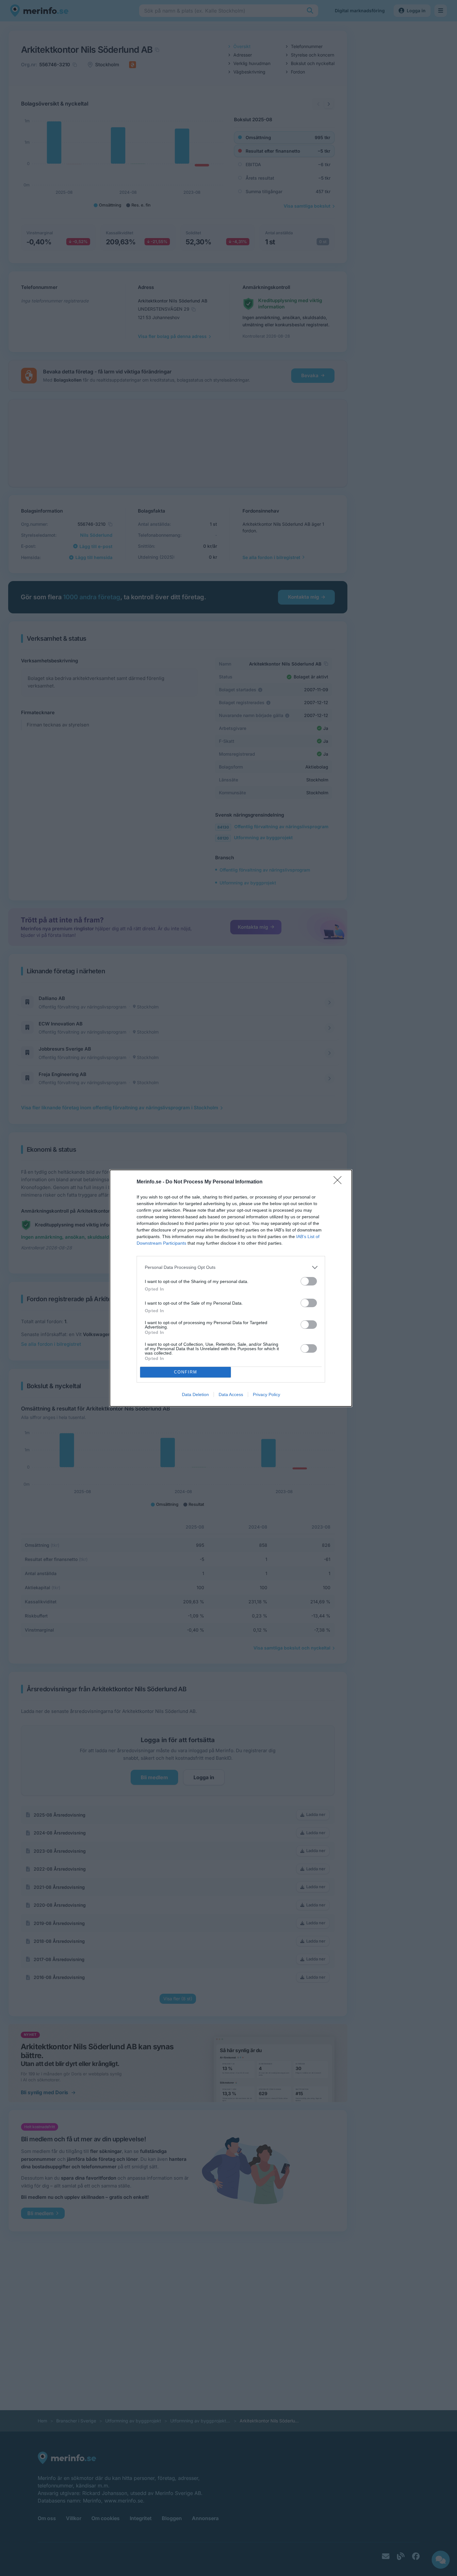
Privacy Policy (267, 1394)
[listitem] (231, 1267)
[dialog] (231, 1288)
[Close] (340, 1182)
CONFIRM (186, 1372)
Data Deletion (195, 1394)
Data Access (231, 1394)
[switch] (309, 1281)
